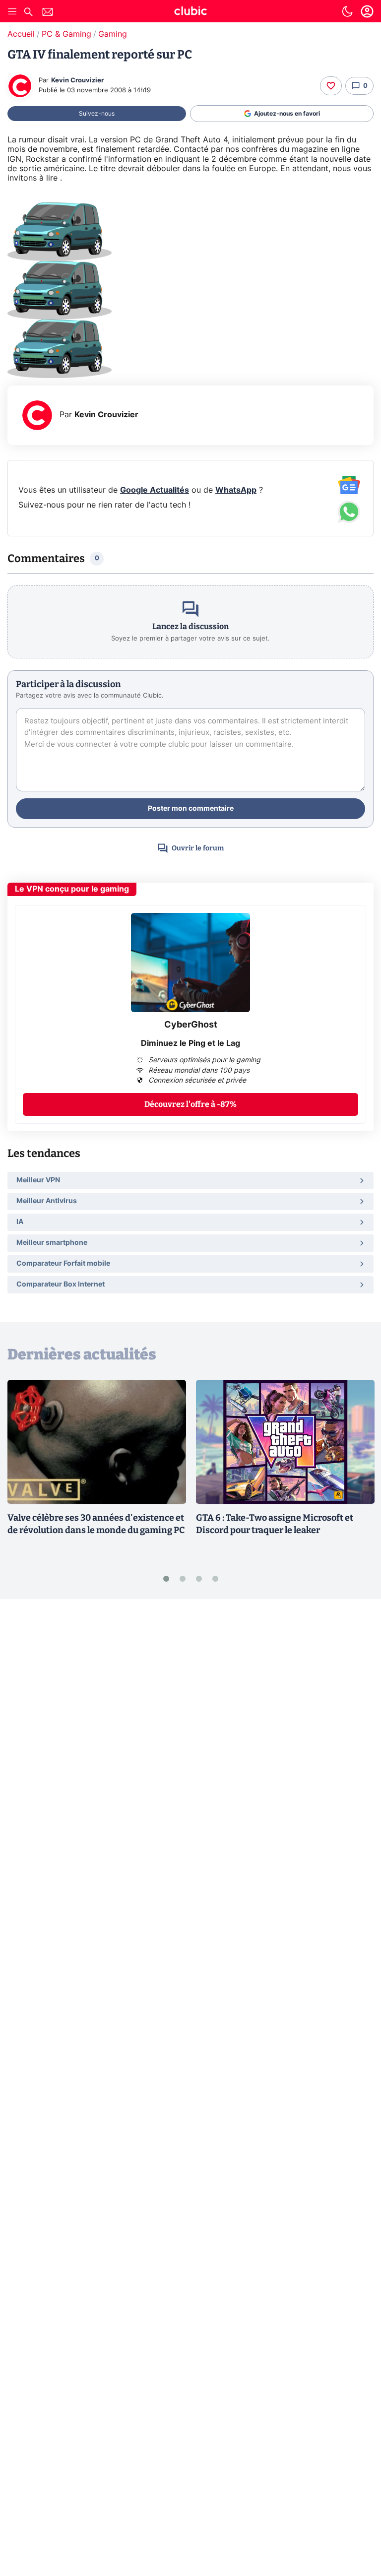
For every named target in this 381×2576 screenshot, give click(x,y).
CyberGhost (191, 1025)
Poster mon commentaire (191, 809)
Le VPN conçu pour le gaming (72, 889)
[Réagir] (331, 86)
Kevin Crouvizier (77, 81)
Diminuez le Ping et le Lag (190, 1043)
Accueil (21, 34)
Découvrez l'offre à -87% (190, 1104)
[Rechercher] (28, 13)
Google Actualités (155, 490)
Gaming (113, 34)
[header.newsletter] (48, 13)
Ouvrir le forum (198, 848)
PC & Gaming (66, 34)
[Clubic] (190, 12)
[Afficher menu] (12, 11)
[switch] (347, 11)
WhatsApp (236, 490)
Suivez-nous (97, 114)
